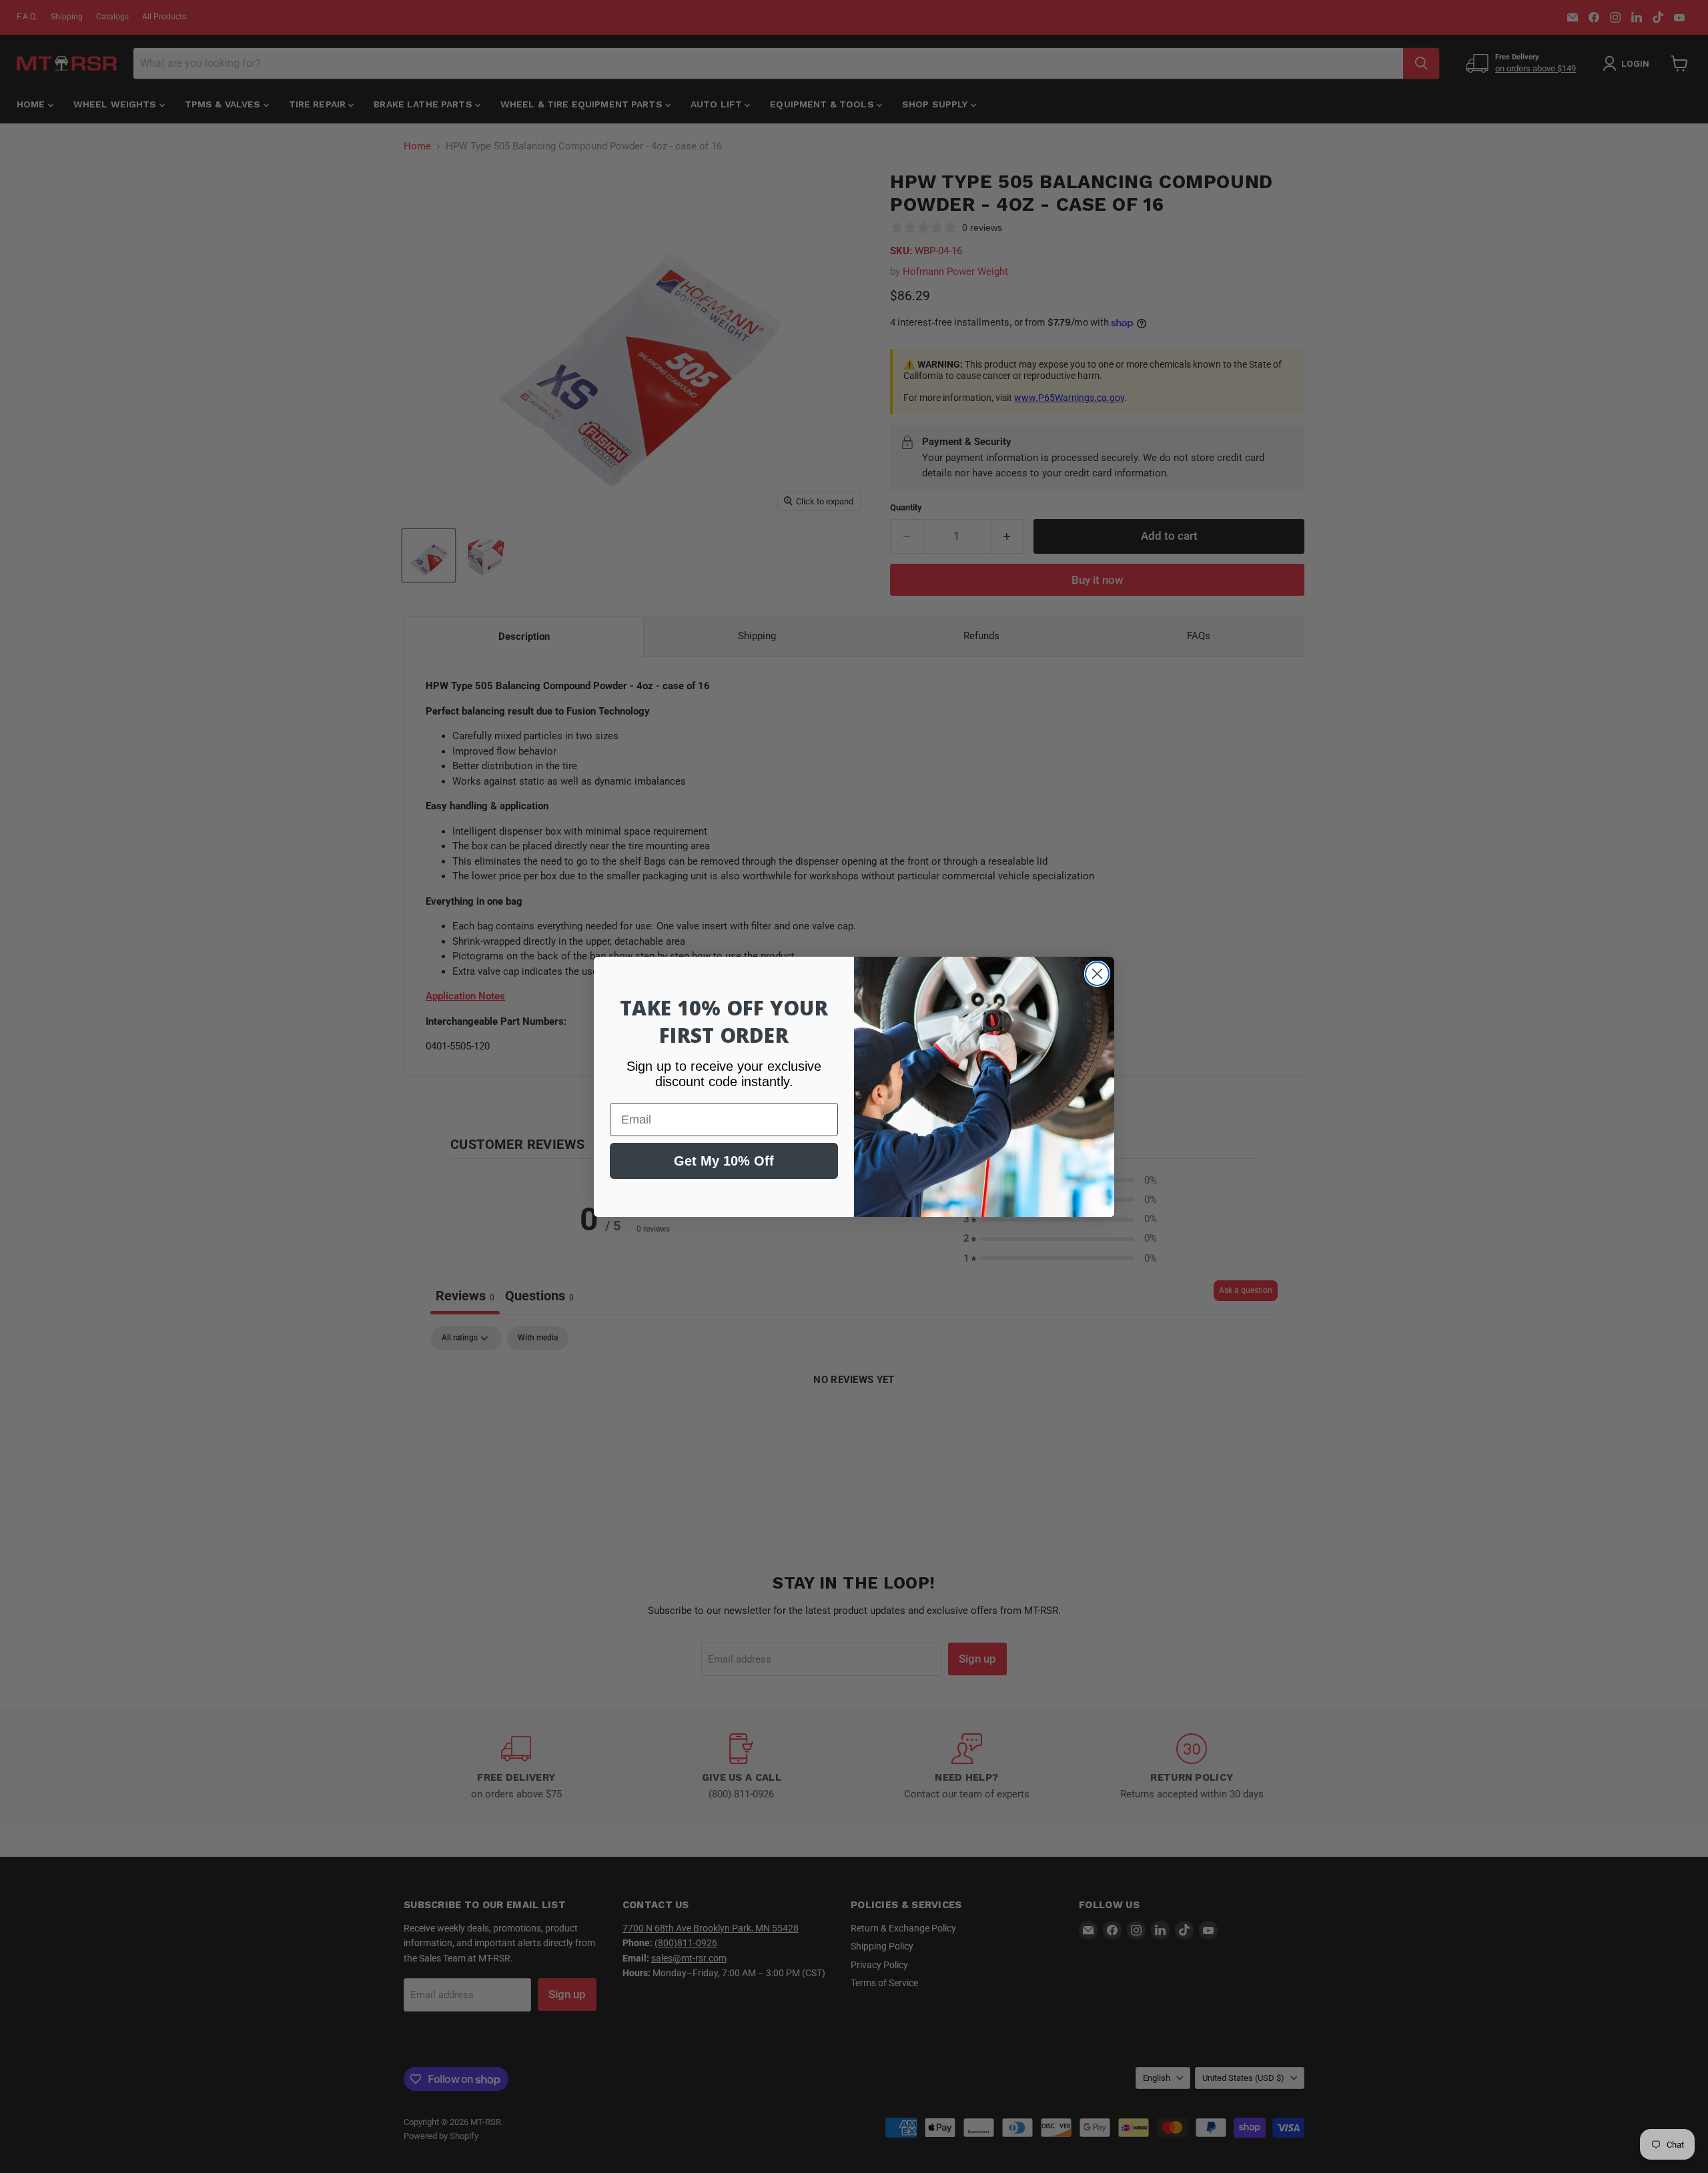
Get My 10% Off (724, 1161)
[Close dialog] (1097, 974)
